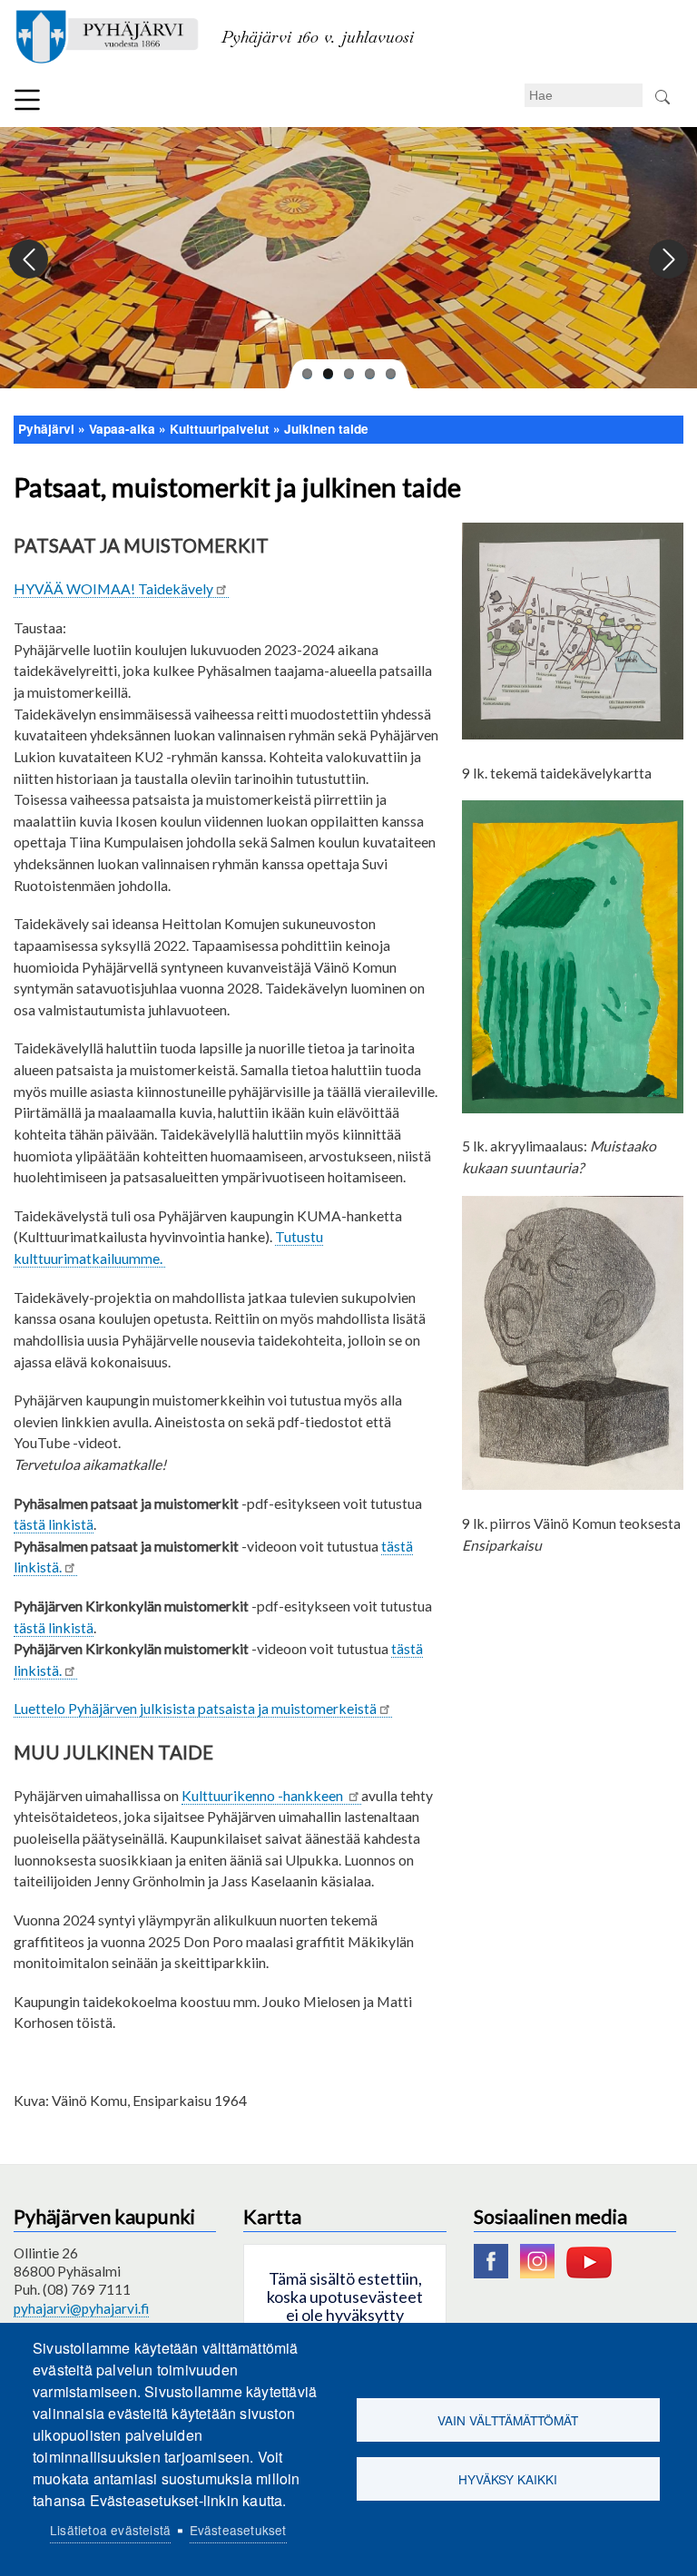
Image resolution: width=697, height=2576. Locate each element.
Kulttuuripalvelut (220, 429)
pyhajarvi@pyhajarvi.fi (81, 2308)
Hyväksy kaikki (508, 2479)
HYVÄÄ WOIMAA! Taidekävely (113, 588)
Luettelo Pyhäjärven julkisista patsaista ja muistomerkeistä (195, 1708)
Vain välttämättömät (508, 2420)
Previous (29, 260)
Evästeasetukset (238, 2530)
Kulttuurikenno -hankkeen (264, 1795)
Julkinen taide (326, 429)
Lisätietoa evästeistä (110, 2530)
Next (668, 260)
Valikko (27, 100)
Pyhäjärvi (46, 429)
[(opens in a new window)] (496, 2273)
